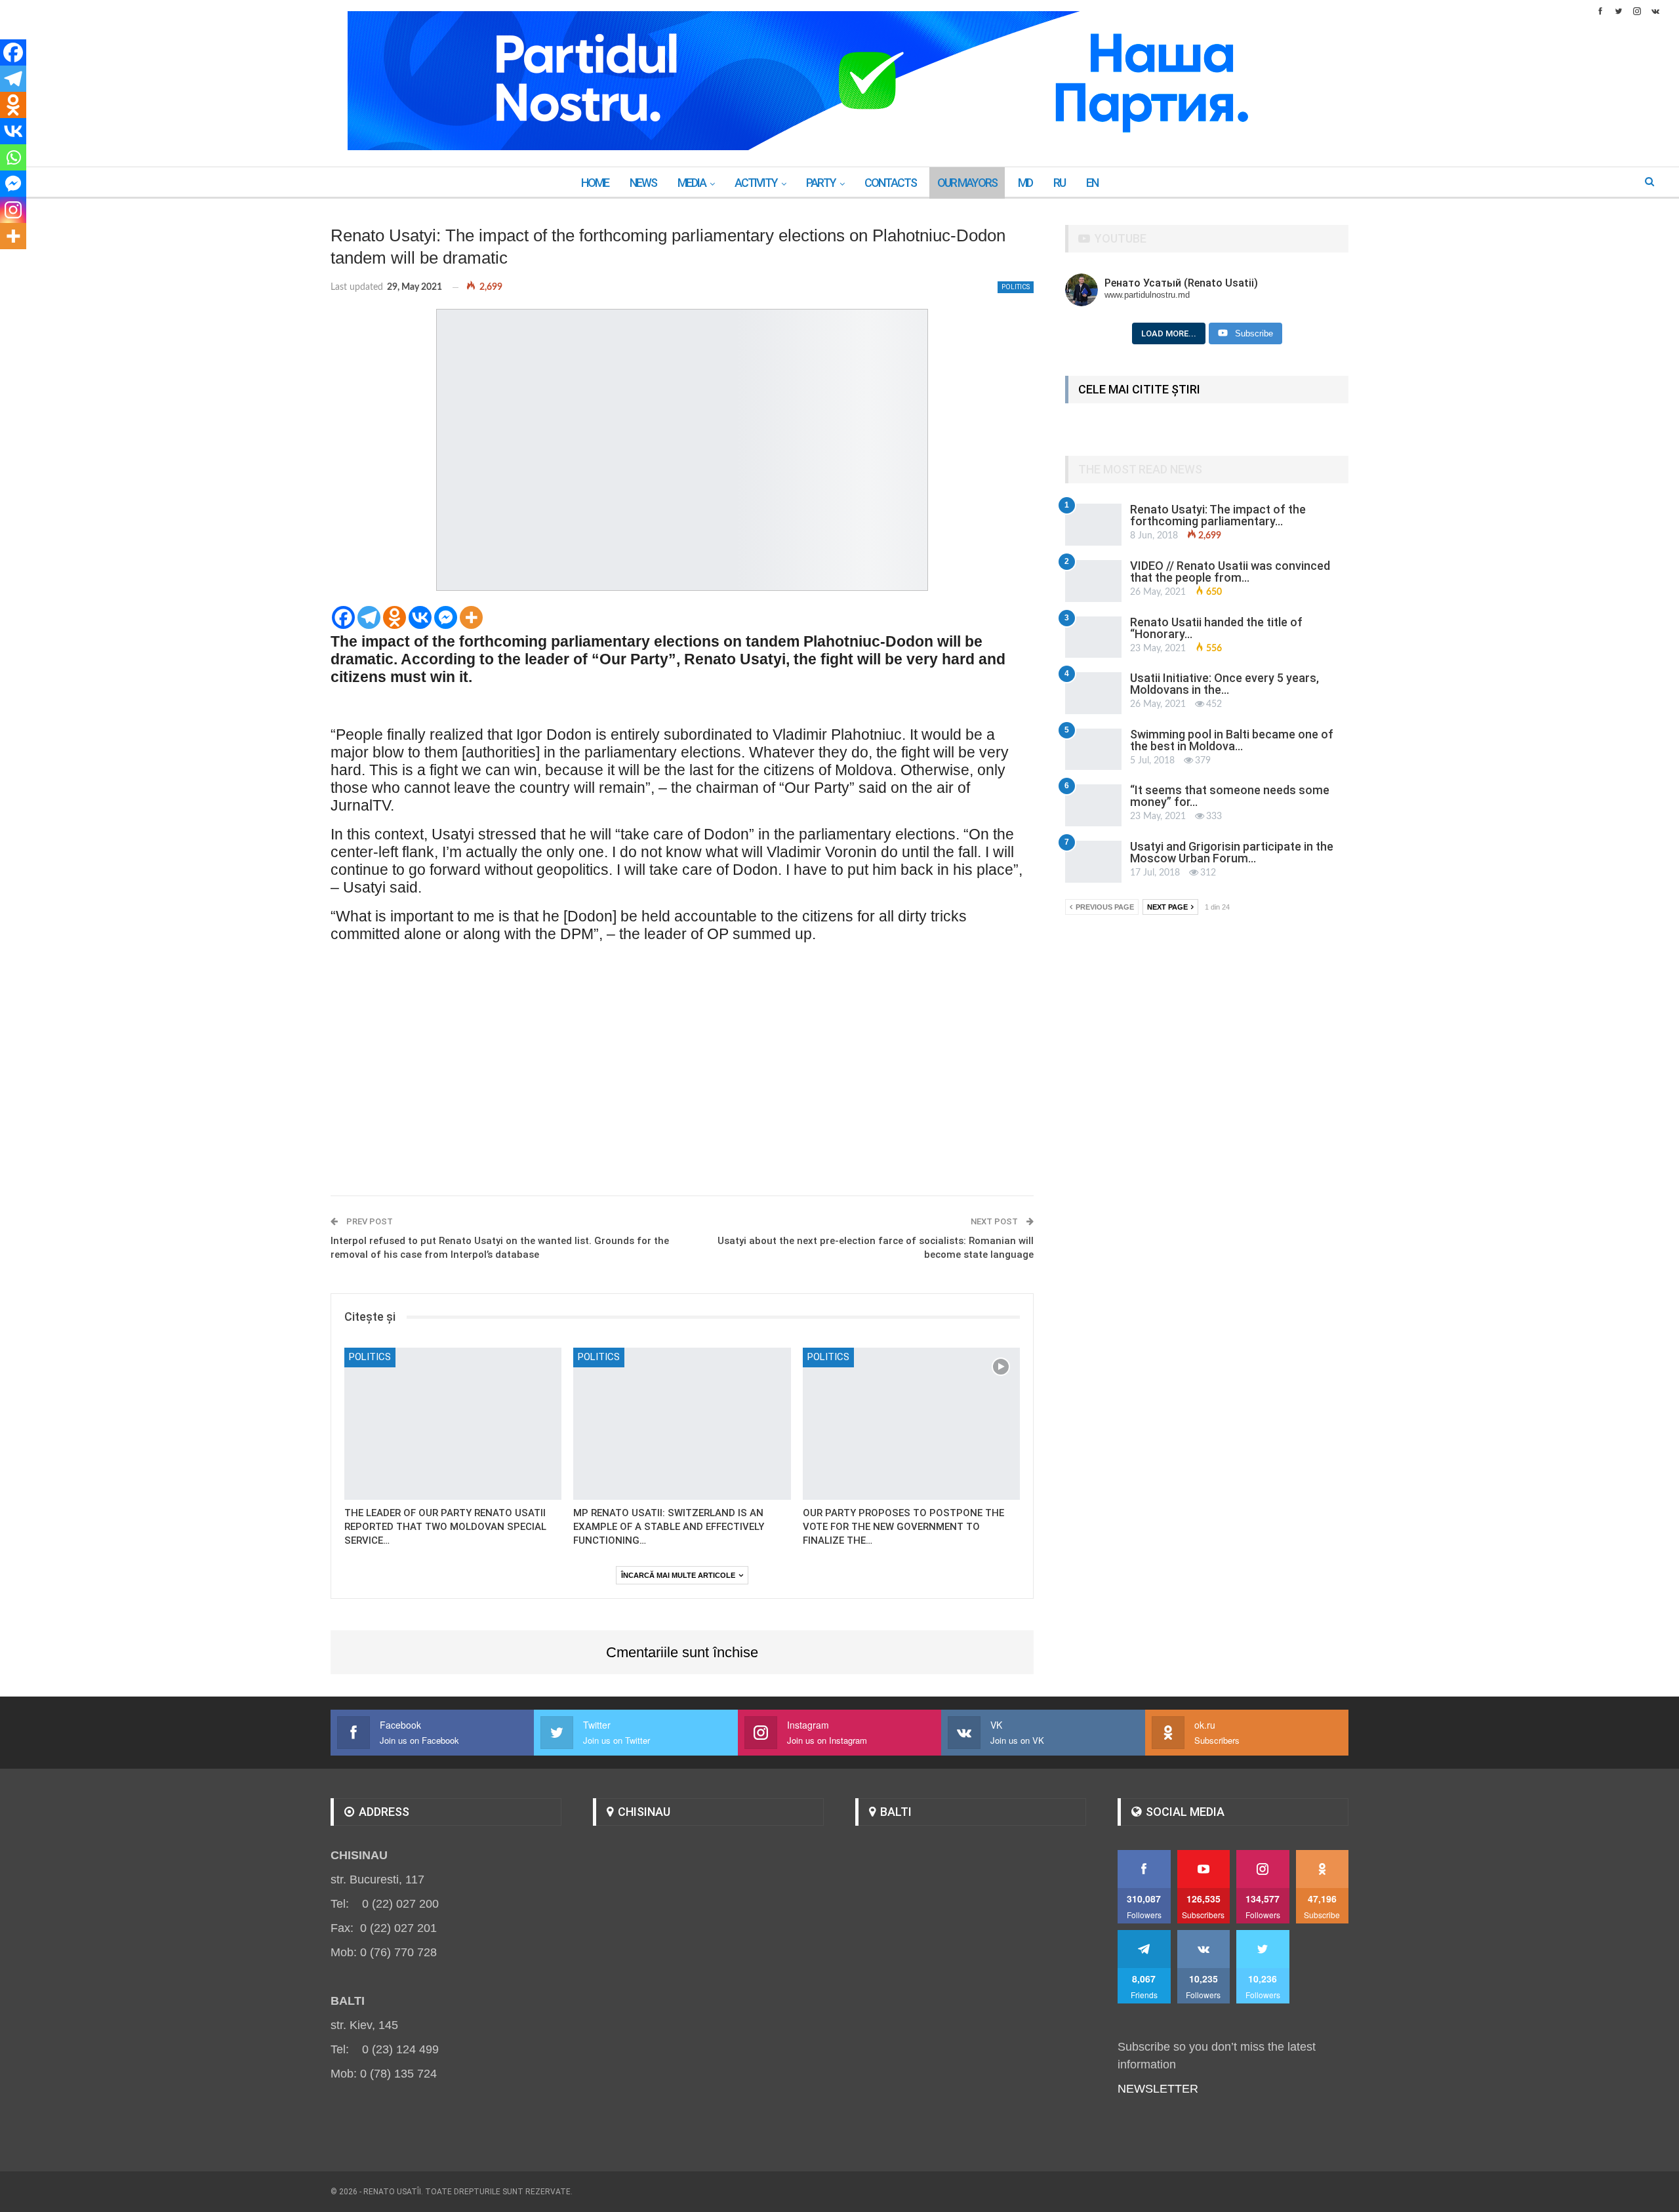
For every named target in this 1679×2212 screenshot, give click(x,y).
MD (1025, 183)
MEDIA (692, 183)
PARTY (821, 183)
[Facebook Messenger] (446, 617)
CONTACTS (890, 183)
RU (1059, 183)
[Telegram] (369, 617)
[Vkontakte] (420, 617)
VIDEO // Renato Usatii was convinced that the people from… (1230, 572)
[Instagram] (13, 210)
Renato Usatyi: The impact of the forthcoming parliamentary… (1218, 515)
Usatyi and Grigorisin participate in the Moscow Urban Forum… (1232, 852)
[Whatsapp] (13, 157)
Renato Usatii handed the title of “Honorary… (1216, 628)
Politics (1016, 287)
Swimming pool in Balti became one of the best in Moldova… (1232, 740)
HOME (595, 183)
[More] (471, 617)
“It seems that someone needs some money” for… (1230, 796)
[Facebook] (343, 617)
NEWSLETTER (1158, 2089)
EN (1092, 183)
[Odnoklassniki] (394, 617)
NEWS (643, 183)
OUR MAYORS (967, 183)
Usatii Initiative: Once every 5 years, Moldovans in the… (1224, 684)
